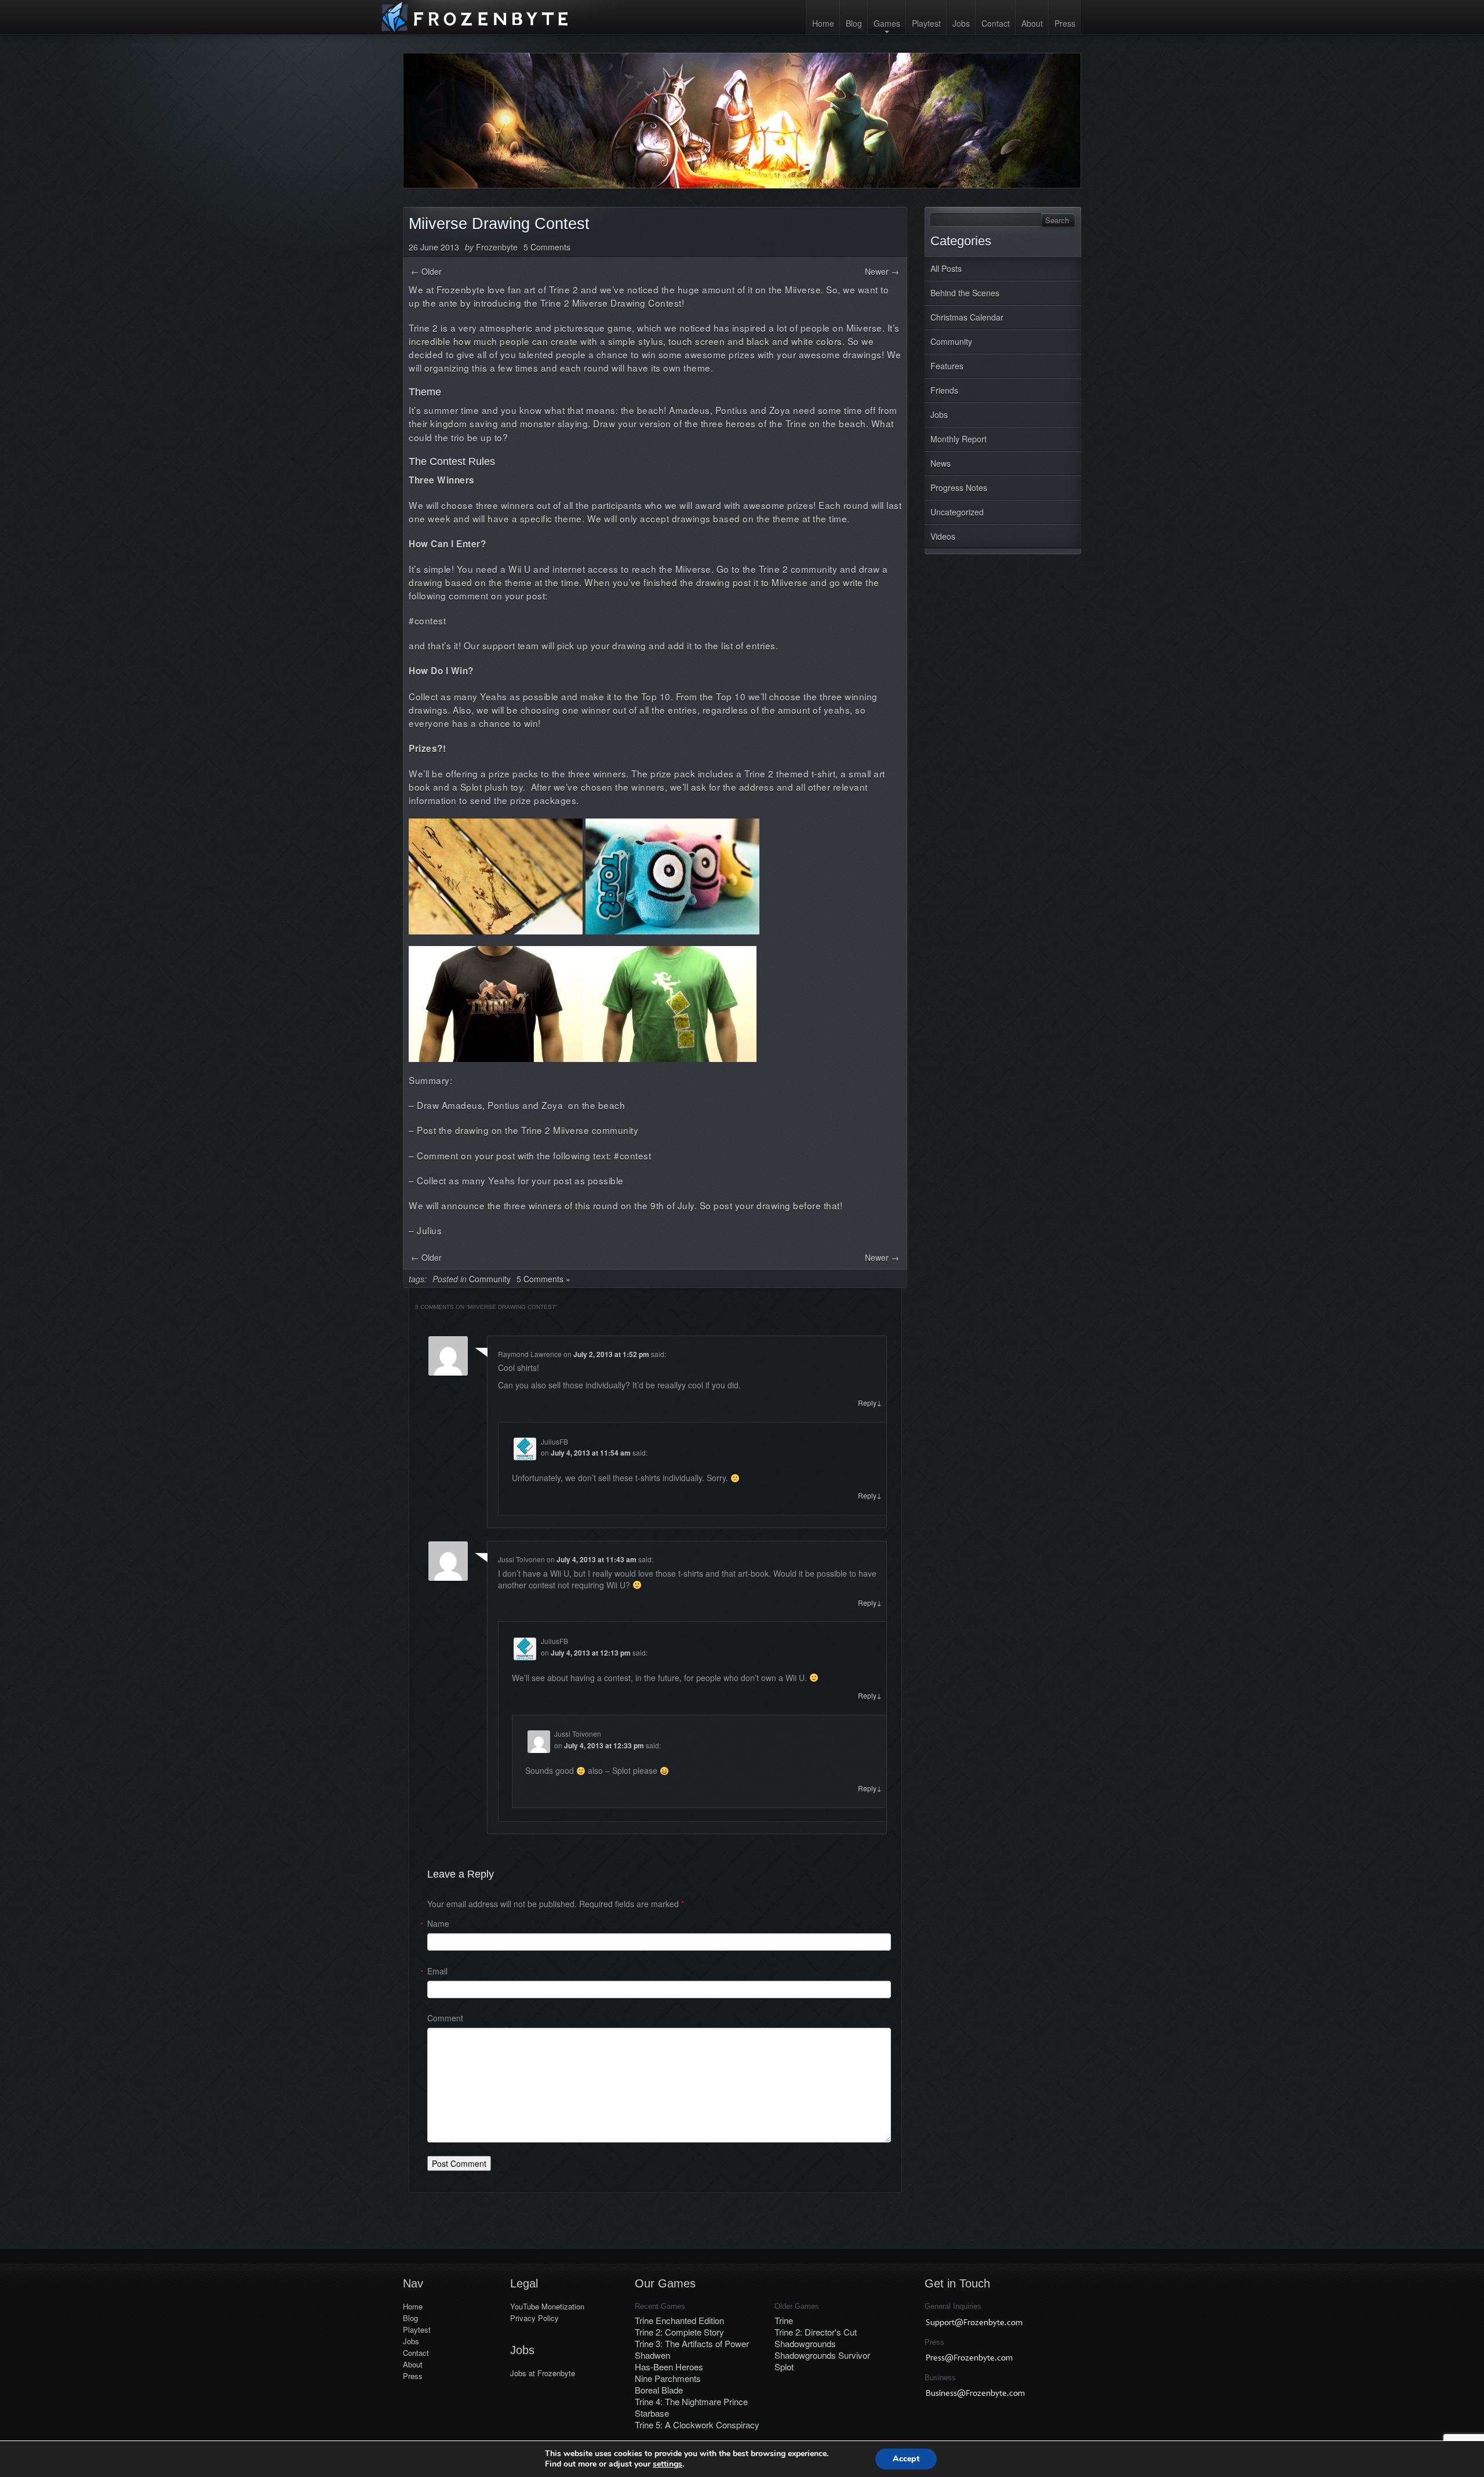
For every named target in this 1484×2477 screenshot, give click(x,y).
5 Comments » (543, 1279)
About (1032, 23)
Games (887, 23)
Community (951, 341)
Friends (944, 390)
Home (823, 23)
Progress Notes (959, 488)
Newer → (882, 271)
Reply (870, 1403)
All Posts (946, 268)
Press (1065, 23)
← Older (426, 271)
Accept (906, 2459)
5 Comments (547, 247)
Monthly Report (959, 439)
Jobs (961, 23)
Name (438, 1923)
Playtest (926, 23)
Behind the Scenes (965, 293)
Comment (445, 2018)
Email (437, 1971)
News (941, 463)
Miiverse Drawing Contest (499, 224)
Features (947, 366)
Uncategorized (957, 512)
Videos (943, 536)
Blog (854, 23)
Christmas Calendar (967, 317)
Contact (996, 23)
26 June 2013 (434, 247)
